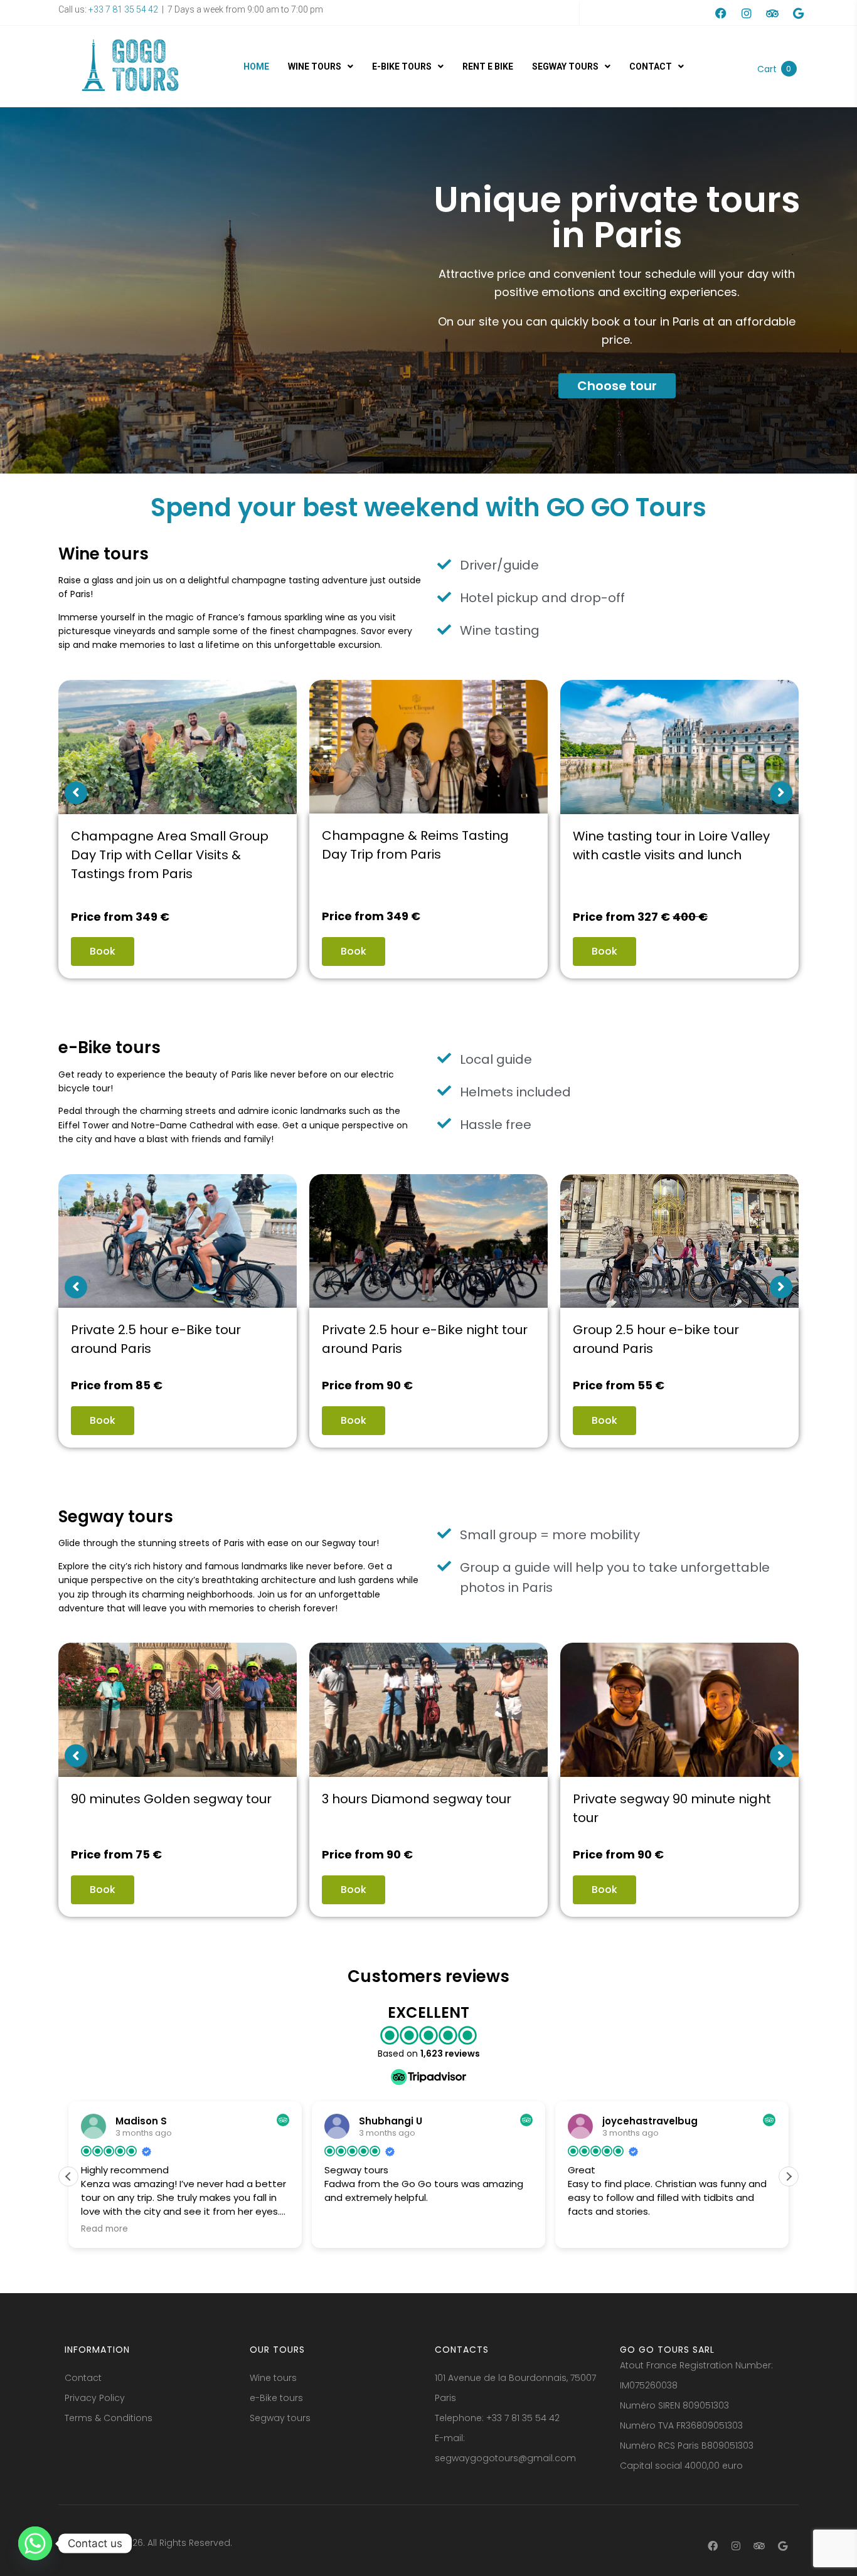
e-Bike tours (276, 2398)
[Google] (798, 13)
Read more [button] (591, 2229)
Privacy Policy (95, 2398)
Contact (83, 2378)
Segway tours (280, 2418)
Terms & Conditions (109, 2418)
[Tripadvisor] (772, 13)
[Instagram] (747, 13)
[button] (789, 2176)
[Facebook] (721, 13)
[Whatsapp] (35, 2543)
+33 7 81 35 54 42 (122, 9)
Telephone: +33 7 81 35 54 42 (497, 2418)
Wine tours (273, 2378)
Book (103, 951)
